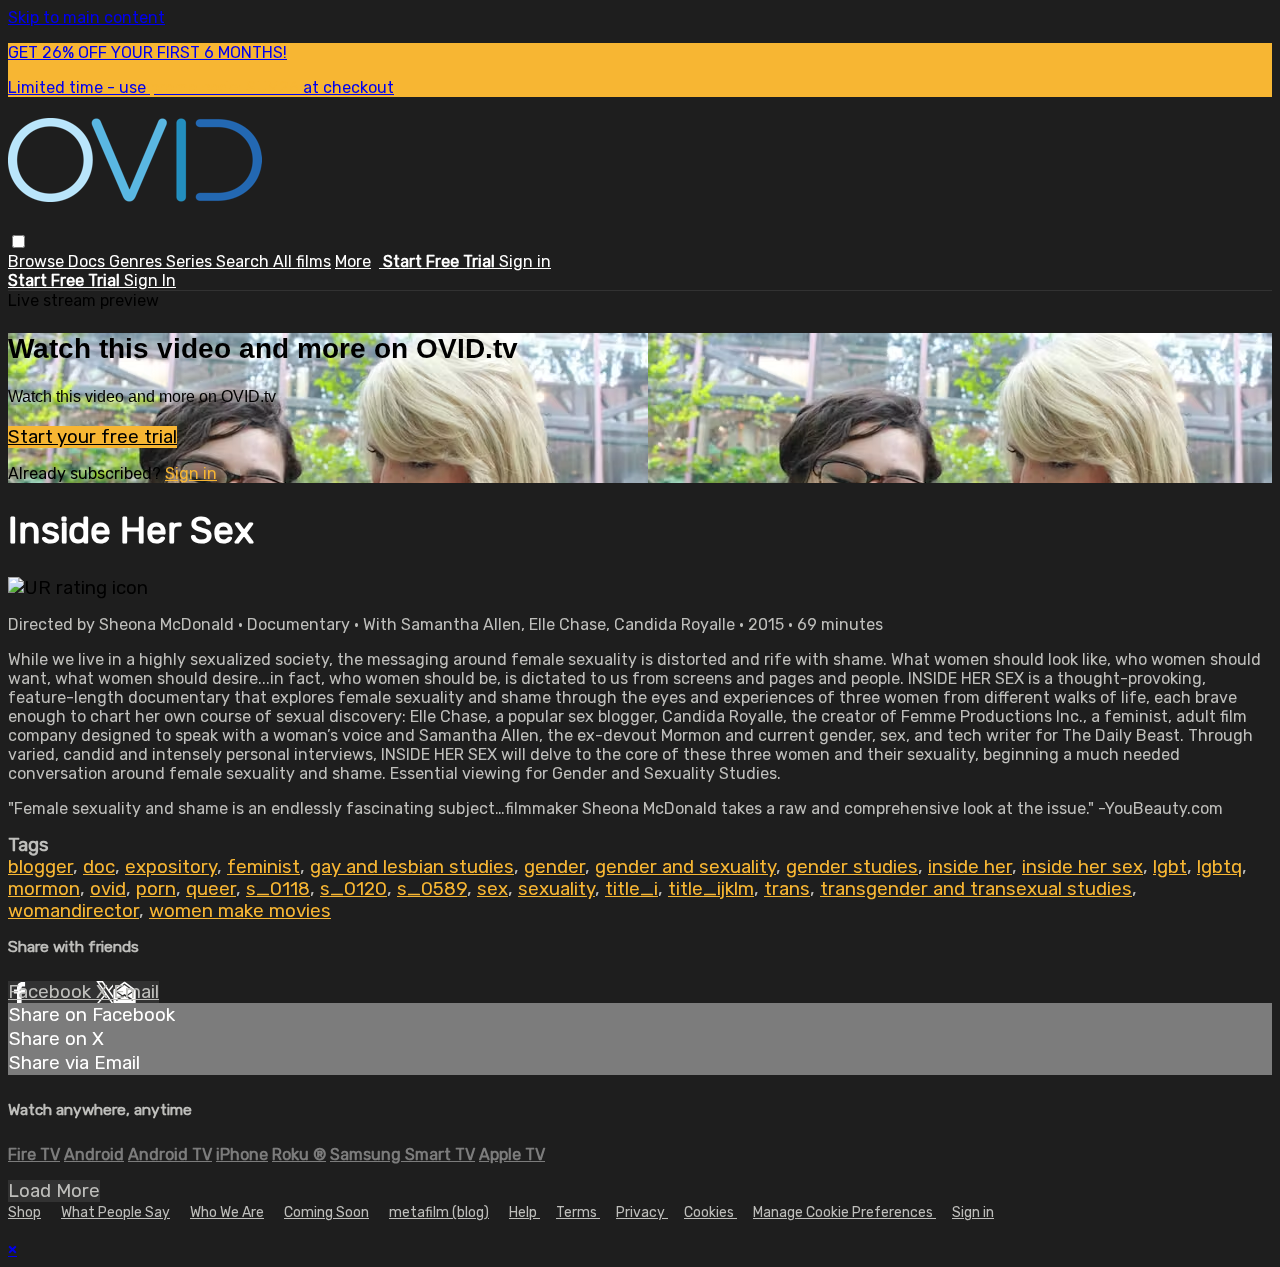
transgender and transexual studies (976, 889)
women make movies (240, 911)
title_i (631, 889)
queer (211, 889)
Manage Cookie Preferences (844, 1212)
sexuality (556, 889)
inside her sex (1082, 867)
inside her (970, 867)
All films (302, 261)
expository (171, 867)
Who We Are (227, 1212)
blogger (40, 867)
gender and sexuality (685, 867)
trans (787, 889)
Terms (578, 1212)
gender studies (852, 867)
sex (492, 889)
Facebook (52, 992)
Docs (88, 261)
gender (554, 867)
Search (244, 261)
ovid (108, 889)
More (353, 261)
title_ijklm (711, 889)
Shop (24, 1212)
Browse (38, 261)
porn (156, 889)
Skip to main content (86, 17)
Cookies (710, 1212)
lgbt (1170, 867)
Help (524, 1212)
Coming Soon (326, 1212)
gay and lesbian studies (412, 867)
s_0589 (432, 889)
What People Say (115, 1212)
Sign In (150, 280)
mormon (44, 889)
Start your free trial (92, 437)
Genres (137, 261)
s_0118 (278, 889)
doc (99, 867)
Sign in (525, 261)
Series (191, 261)
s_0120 (353, 889)
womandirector (73, 911)
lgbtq (1219, 867)
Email (136, 992)
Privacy (642, 1212)
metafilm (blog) (439, 1212)
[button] (18, 241)
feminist (263, 867)
